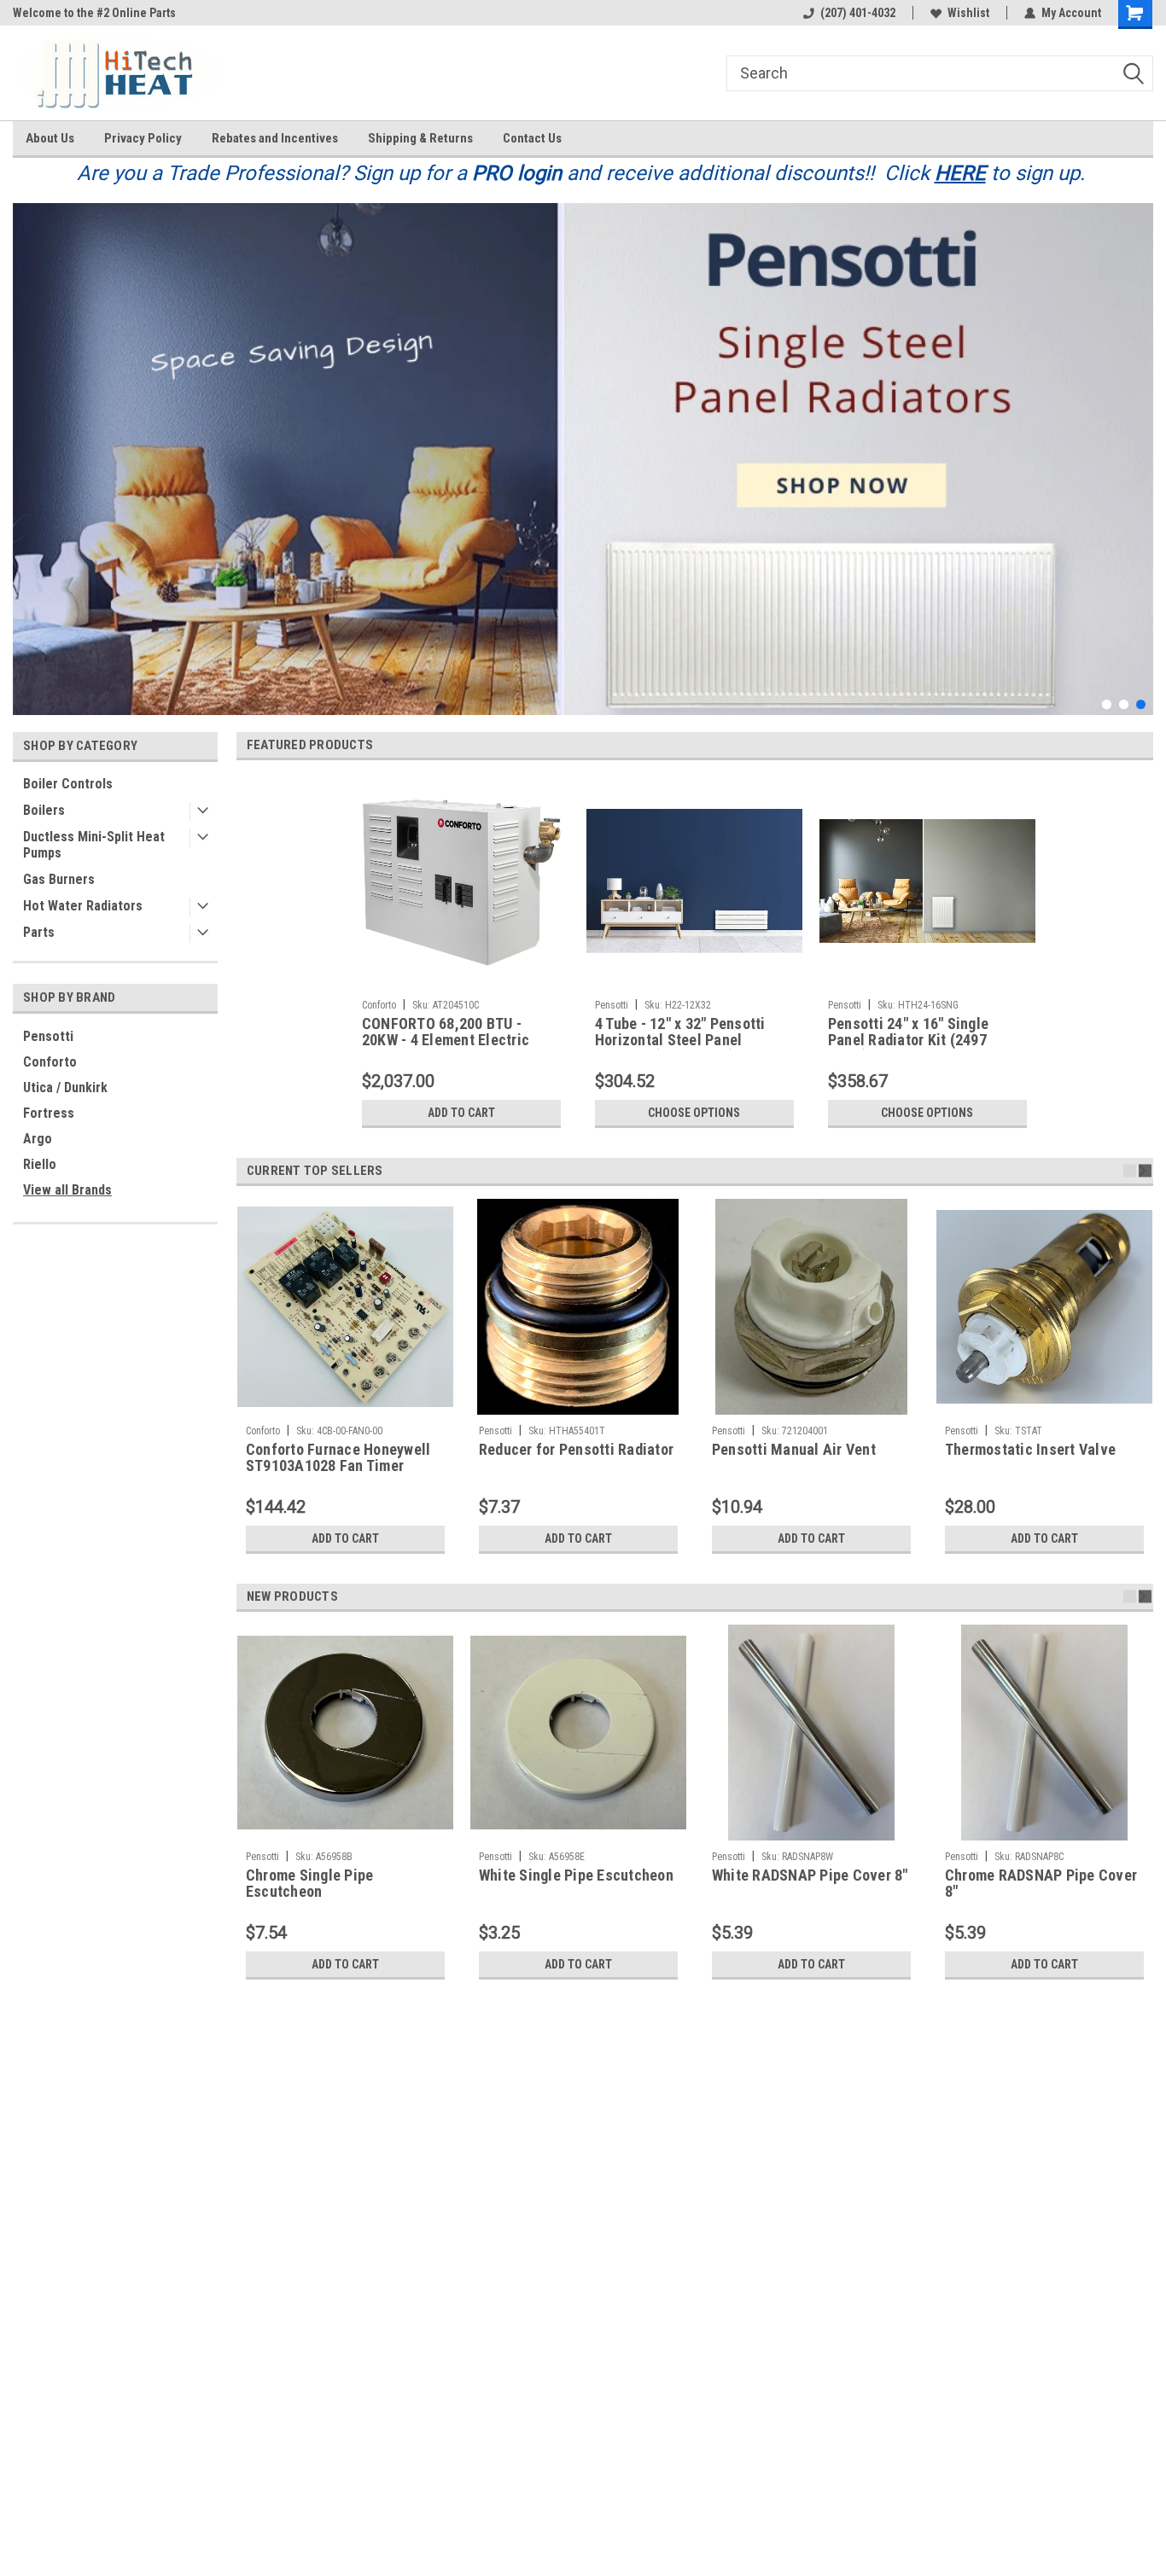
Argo (38, 1139)
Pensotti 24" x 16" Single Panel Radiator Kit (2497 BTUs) (908, 1032)
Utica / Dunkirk (65, 1087)
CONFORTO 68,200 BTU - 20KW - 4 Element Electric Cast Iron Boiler (446, 1032)
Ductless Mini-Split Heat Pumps (94, 845)
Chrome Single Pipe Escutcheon (310, 1884)
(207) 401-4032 (858, 13)
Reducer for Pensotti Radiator (576, 1450)
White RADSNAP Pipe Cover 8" (810, 1875)
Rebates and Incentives (275, 138)
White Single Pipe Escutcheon (576, 1875)
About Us (50, 138)
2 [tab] (1124, 704)
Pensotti (48, 1036)
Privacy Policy (143, 138)
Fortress (49, 1113)
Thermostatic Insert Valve (1030, 1450)
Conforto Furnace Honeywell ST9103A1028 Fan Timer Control (338, 1458)
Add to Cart (461, 1113)
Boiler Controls (68, 784)
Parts (39, 932)
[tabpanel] (583, 459)
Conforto (50, 1062)
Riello (40, 1164)
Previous (30, 446)
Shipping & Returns (420, 138)
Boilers (44, 810)
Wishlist (968, 13)
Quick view (694, 979)
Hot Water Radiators (83, 906)
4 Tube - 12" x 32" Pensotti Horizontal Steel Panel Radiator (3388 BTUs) (680, 1032)
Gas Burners (59, 879)
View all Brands (67, 1190)
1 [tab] (1107, 704)
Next (1136, 446)
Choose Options (694, 1113)
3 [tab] (1141, 704)
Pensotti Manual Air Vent (794, 1450)
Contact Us (532, 138)
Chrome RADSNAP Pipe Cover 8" (1041, 1884)
